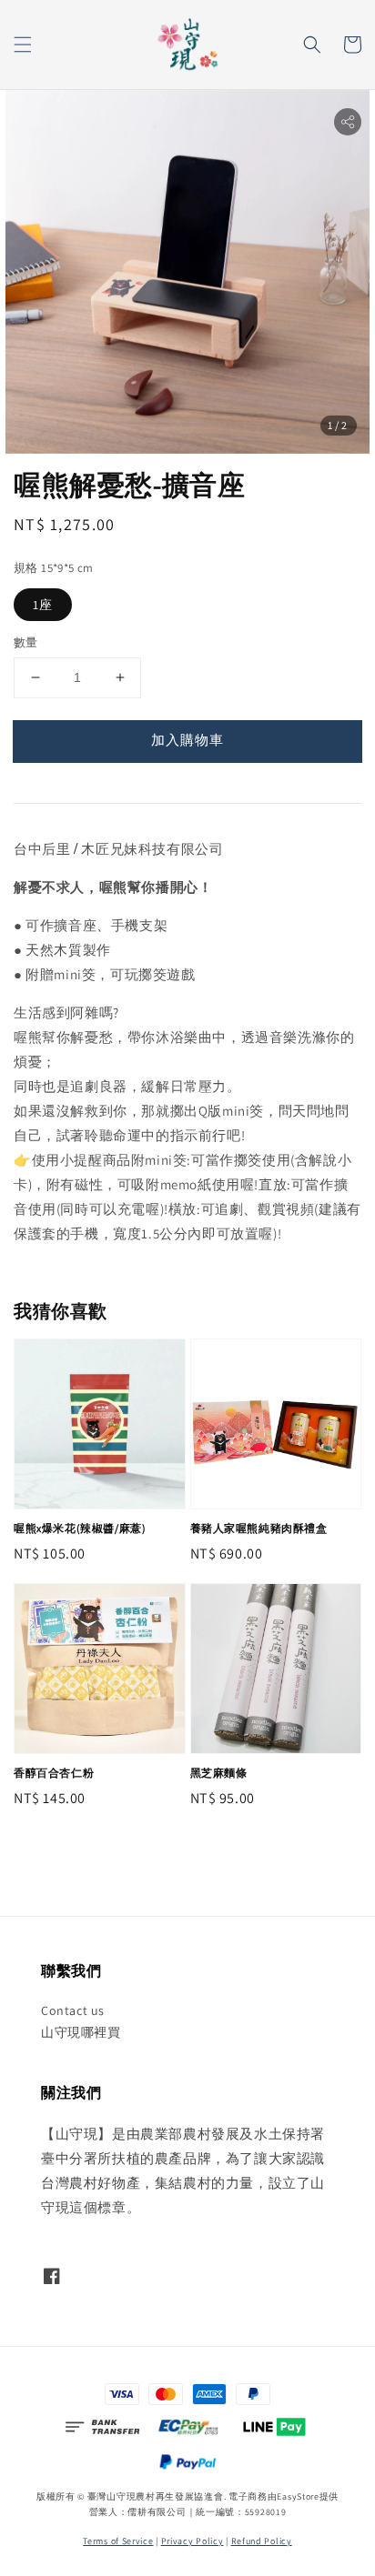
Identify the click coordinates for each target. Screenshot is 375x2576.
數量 (26, 642)
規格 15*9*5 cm (54, 568)
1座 (43, 605)
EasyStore (298, 2496)
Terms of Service (118, 2541)
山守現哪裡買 (81, 2032)
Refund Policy (262, 2541)
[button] (23, 45)
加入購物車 (187, 740)
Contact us (73, 2010)
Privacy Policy (193, 2541)
